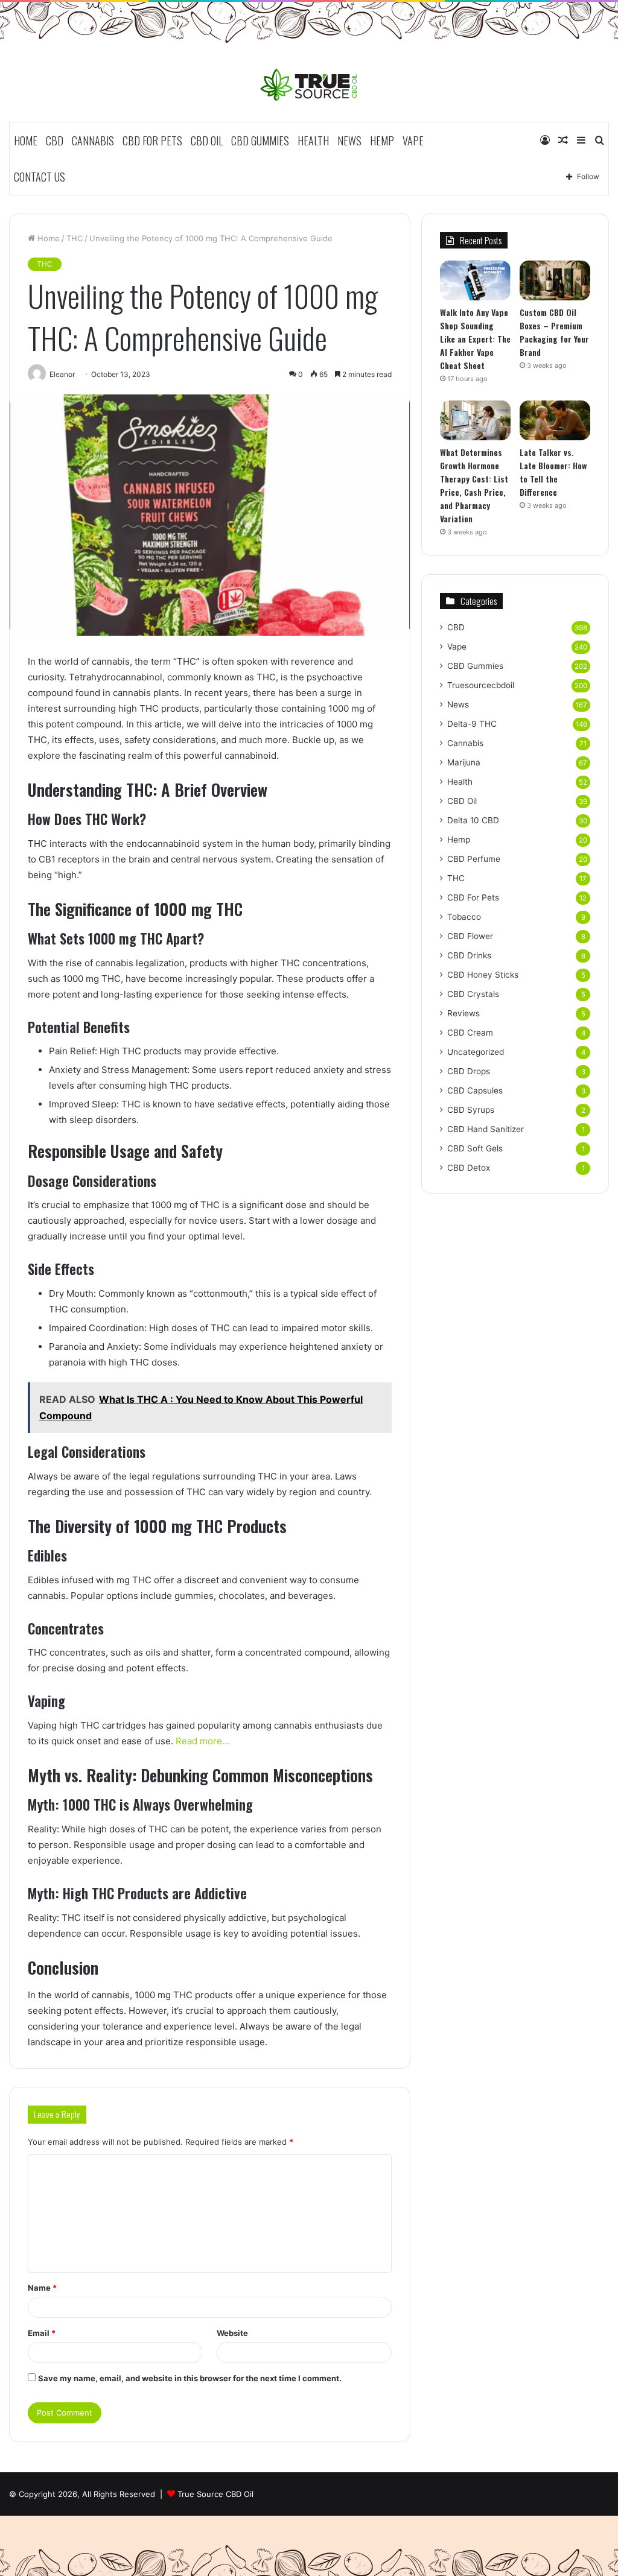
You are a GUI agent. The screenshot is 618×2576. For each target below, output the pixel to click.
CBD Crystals (473, 994)
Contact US (40, 177)
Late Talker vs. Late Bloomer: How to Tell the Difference (553, 472)
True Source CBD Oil (215, 2494)
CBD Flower (470, 936)
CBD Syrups (471, 1110)
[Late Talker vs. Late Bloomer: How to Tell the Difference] (555, 420)
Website (232, 2333)
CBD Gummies (260, 141)
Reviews (463, 1013)
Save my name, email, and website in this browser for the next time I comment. (190, 2378)
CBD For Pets (152, 141)
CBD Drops (469, 1071)
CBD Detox (469, 1168)
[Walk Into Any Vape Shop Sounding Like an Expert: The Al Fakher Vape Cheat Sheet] (475, 280)
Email (42, 2333)
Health (313, 141)
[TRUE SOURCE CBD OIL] (309, 84)
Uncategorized (476, 1052)
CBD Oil (207, 141)
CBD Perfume (474, 859)
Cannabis (93, 141)
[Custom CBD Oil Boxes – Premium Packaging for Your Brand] (555, 280)
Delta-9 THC (472, 724)
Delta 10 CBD (473, 820)
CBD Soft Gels (475, 1148)
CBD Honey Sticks (483, 975)
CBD (55, 141)
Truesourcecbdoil (481, 685)
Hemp (382, 141)
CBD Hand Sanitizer (486, 1129)
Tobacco (464, 917)
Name (42, 2288)
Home (26, 141)
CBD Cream (470, 1033)
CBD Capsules (475, 1090)
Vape (413, 141)
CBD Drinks (469, 955)
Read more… (201, 1741)
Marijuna (464, 762)
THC (75, 238)
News (349, 141)
